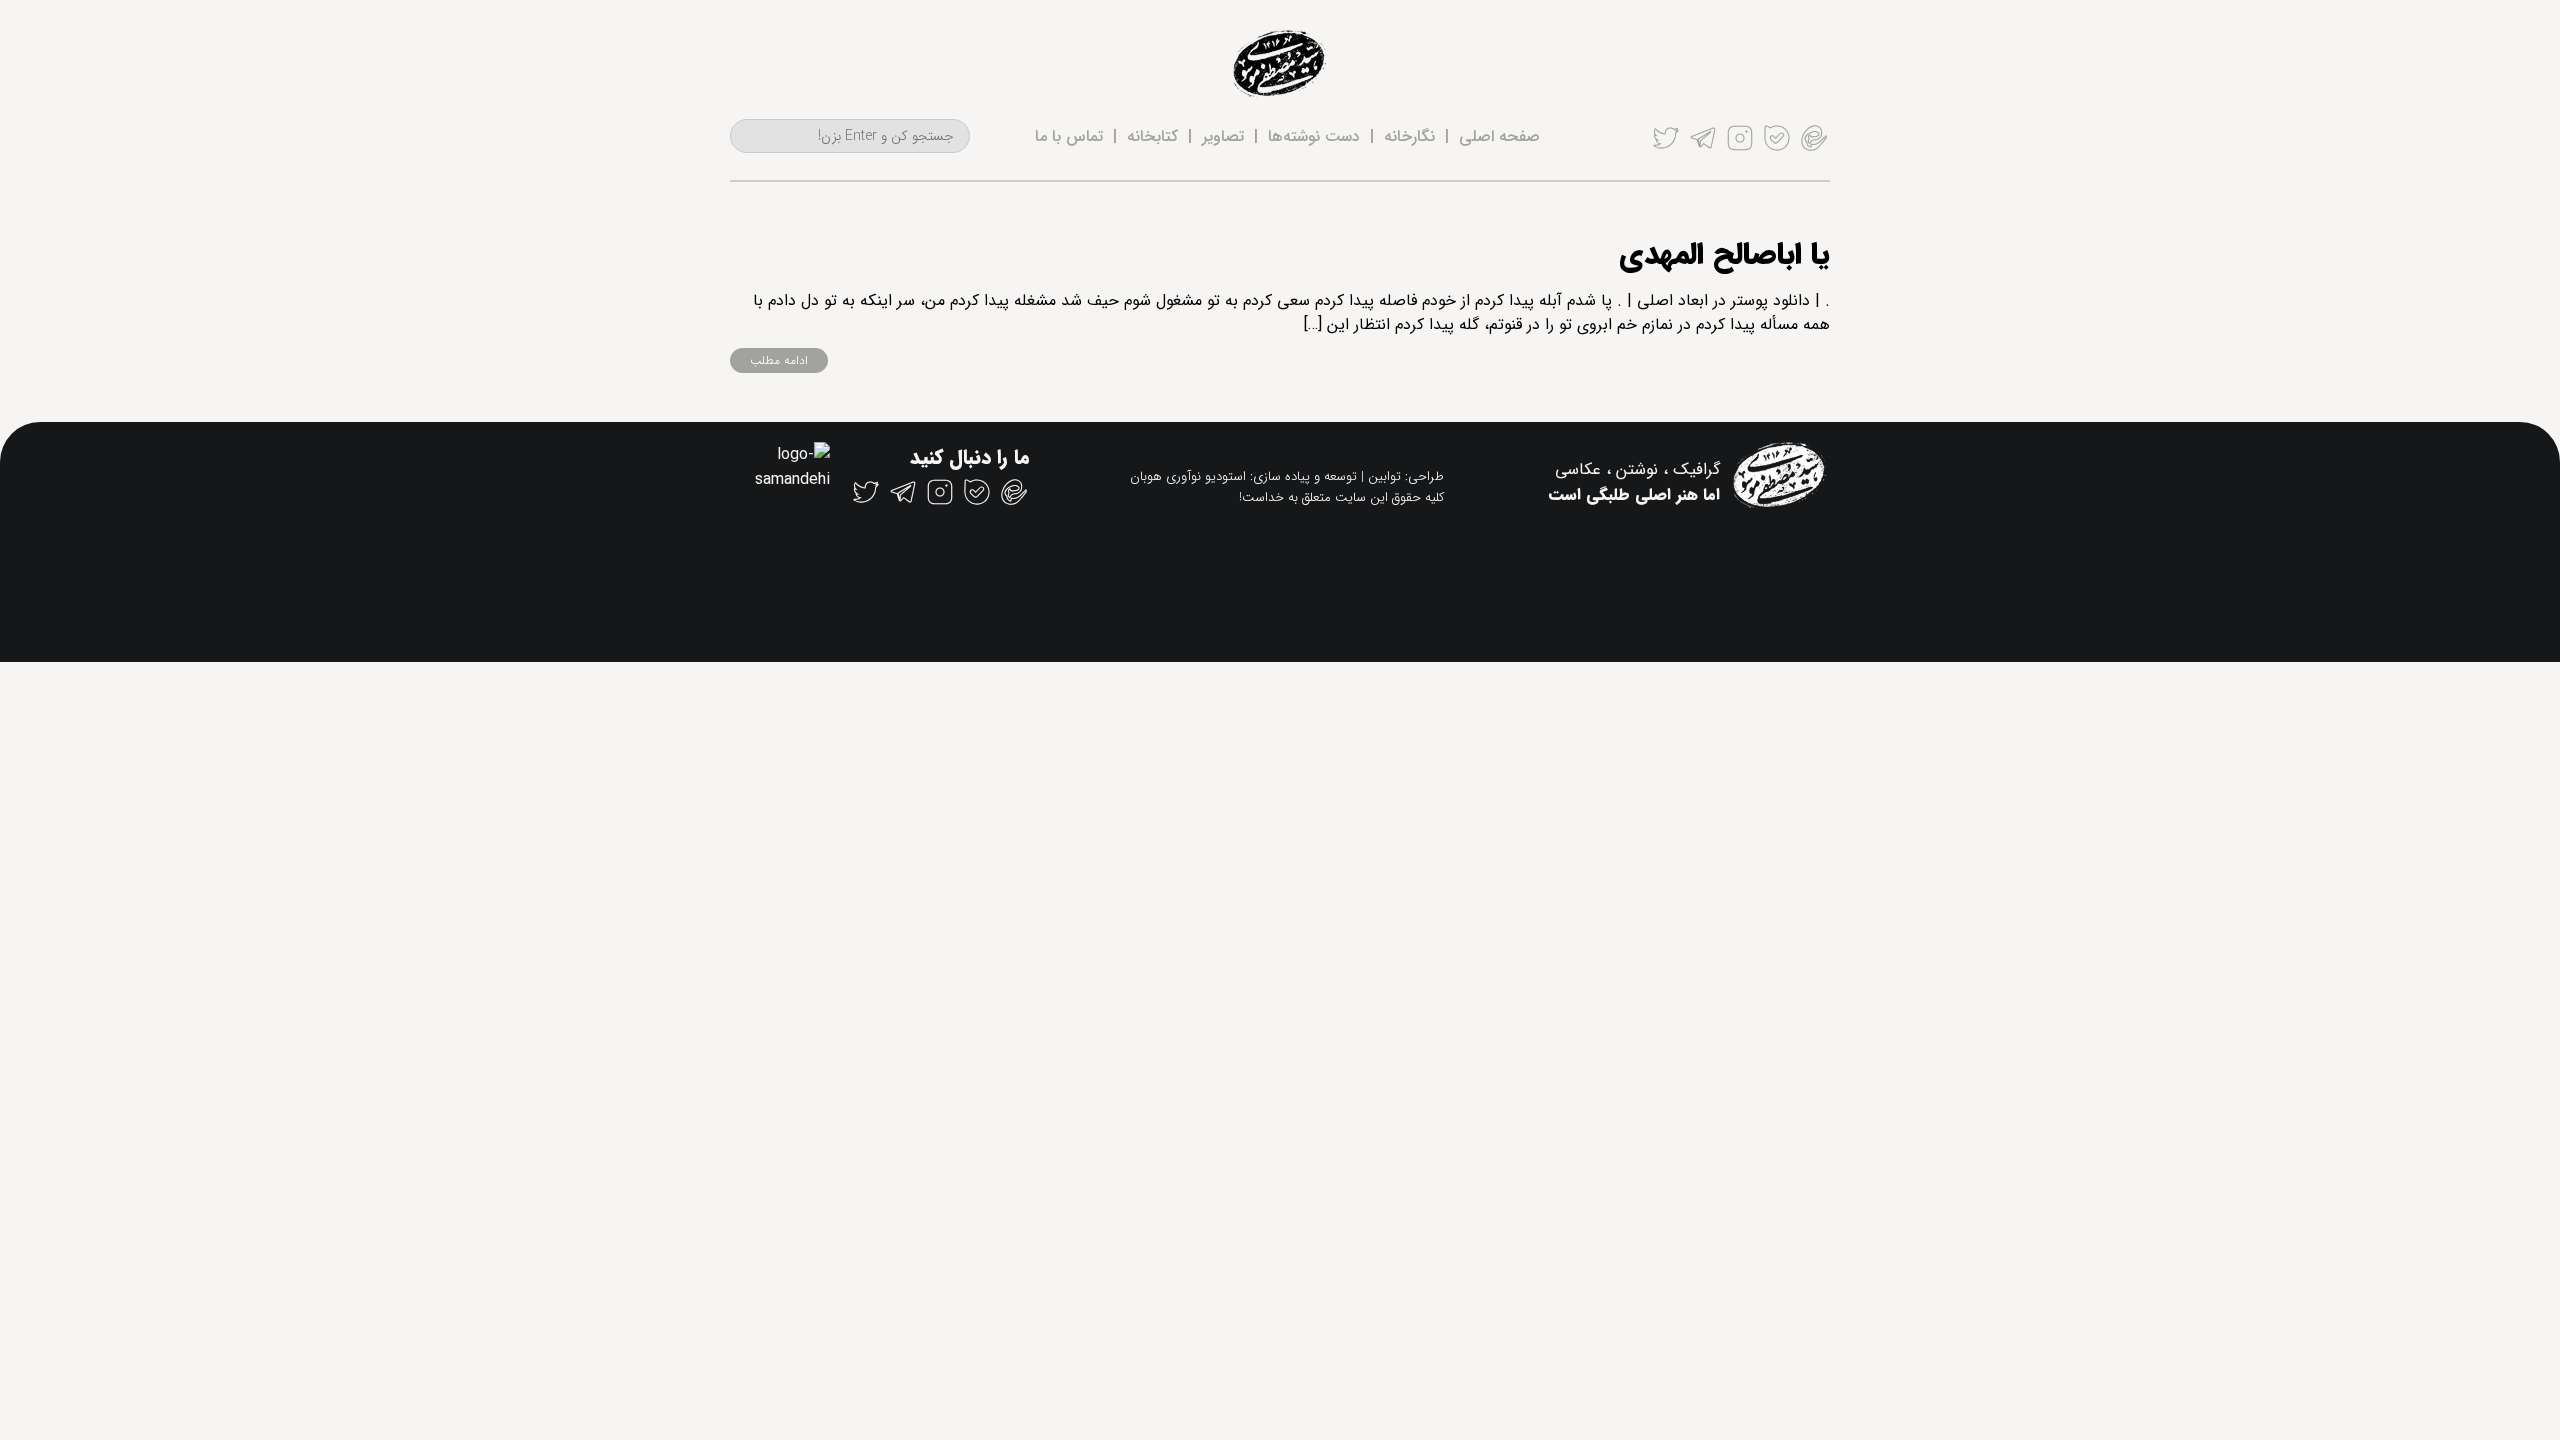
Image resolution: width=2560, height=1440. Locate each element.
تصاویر (1223, 136)
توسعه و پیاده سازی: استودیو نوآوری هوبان (1243, 476)
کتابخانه (1152, 136)
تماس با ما (1069, 136)
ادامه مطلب (779, 360)
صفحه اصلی (1499, 136)
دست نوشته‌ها (1314, 136)
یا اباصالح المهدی (1724, 255)
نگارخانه (1409, 136)
